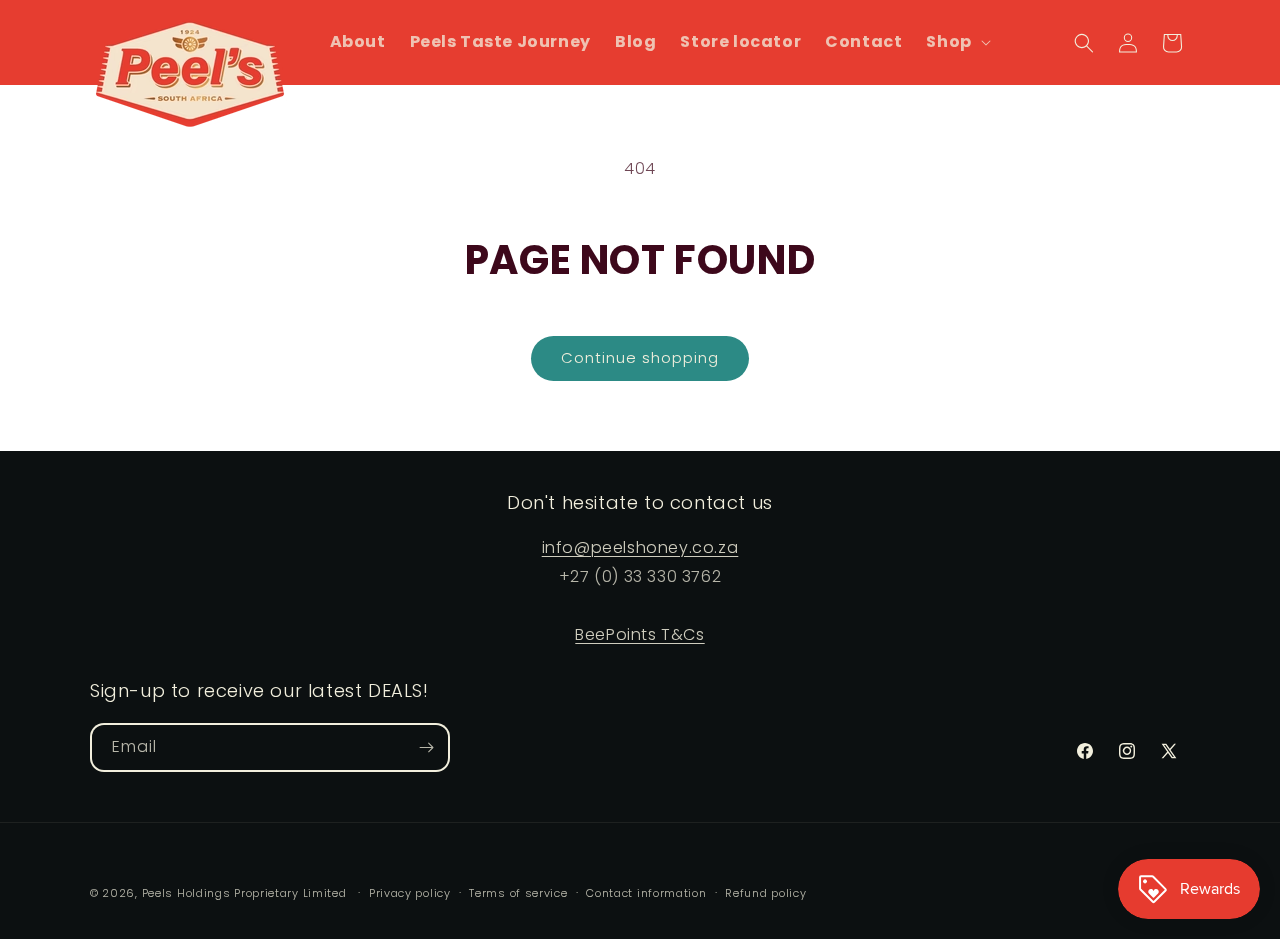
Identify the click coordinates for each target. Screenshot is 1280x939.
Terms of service (518, 893)
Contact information (646, 893)
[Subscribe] (426, 747)
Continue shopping (640, 357)
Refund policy (765, 893)
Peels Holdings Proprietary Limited (244, 893)
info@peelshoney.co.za (640, 547)
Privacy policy (410, 893)
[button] (956, 42)
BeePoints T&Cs (639, 634)
